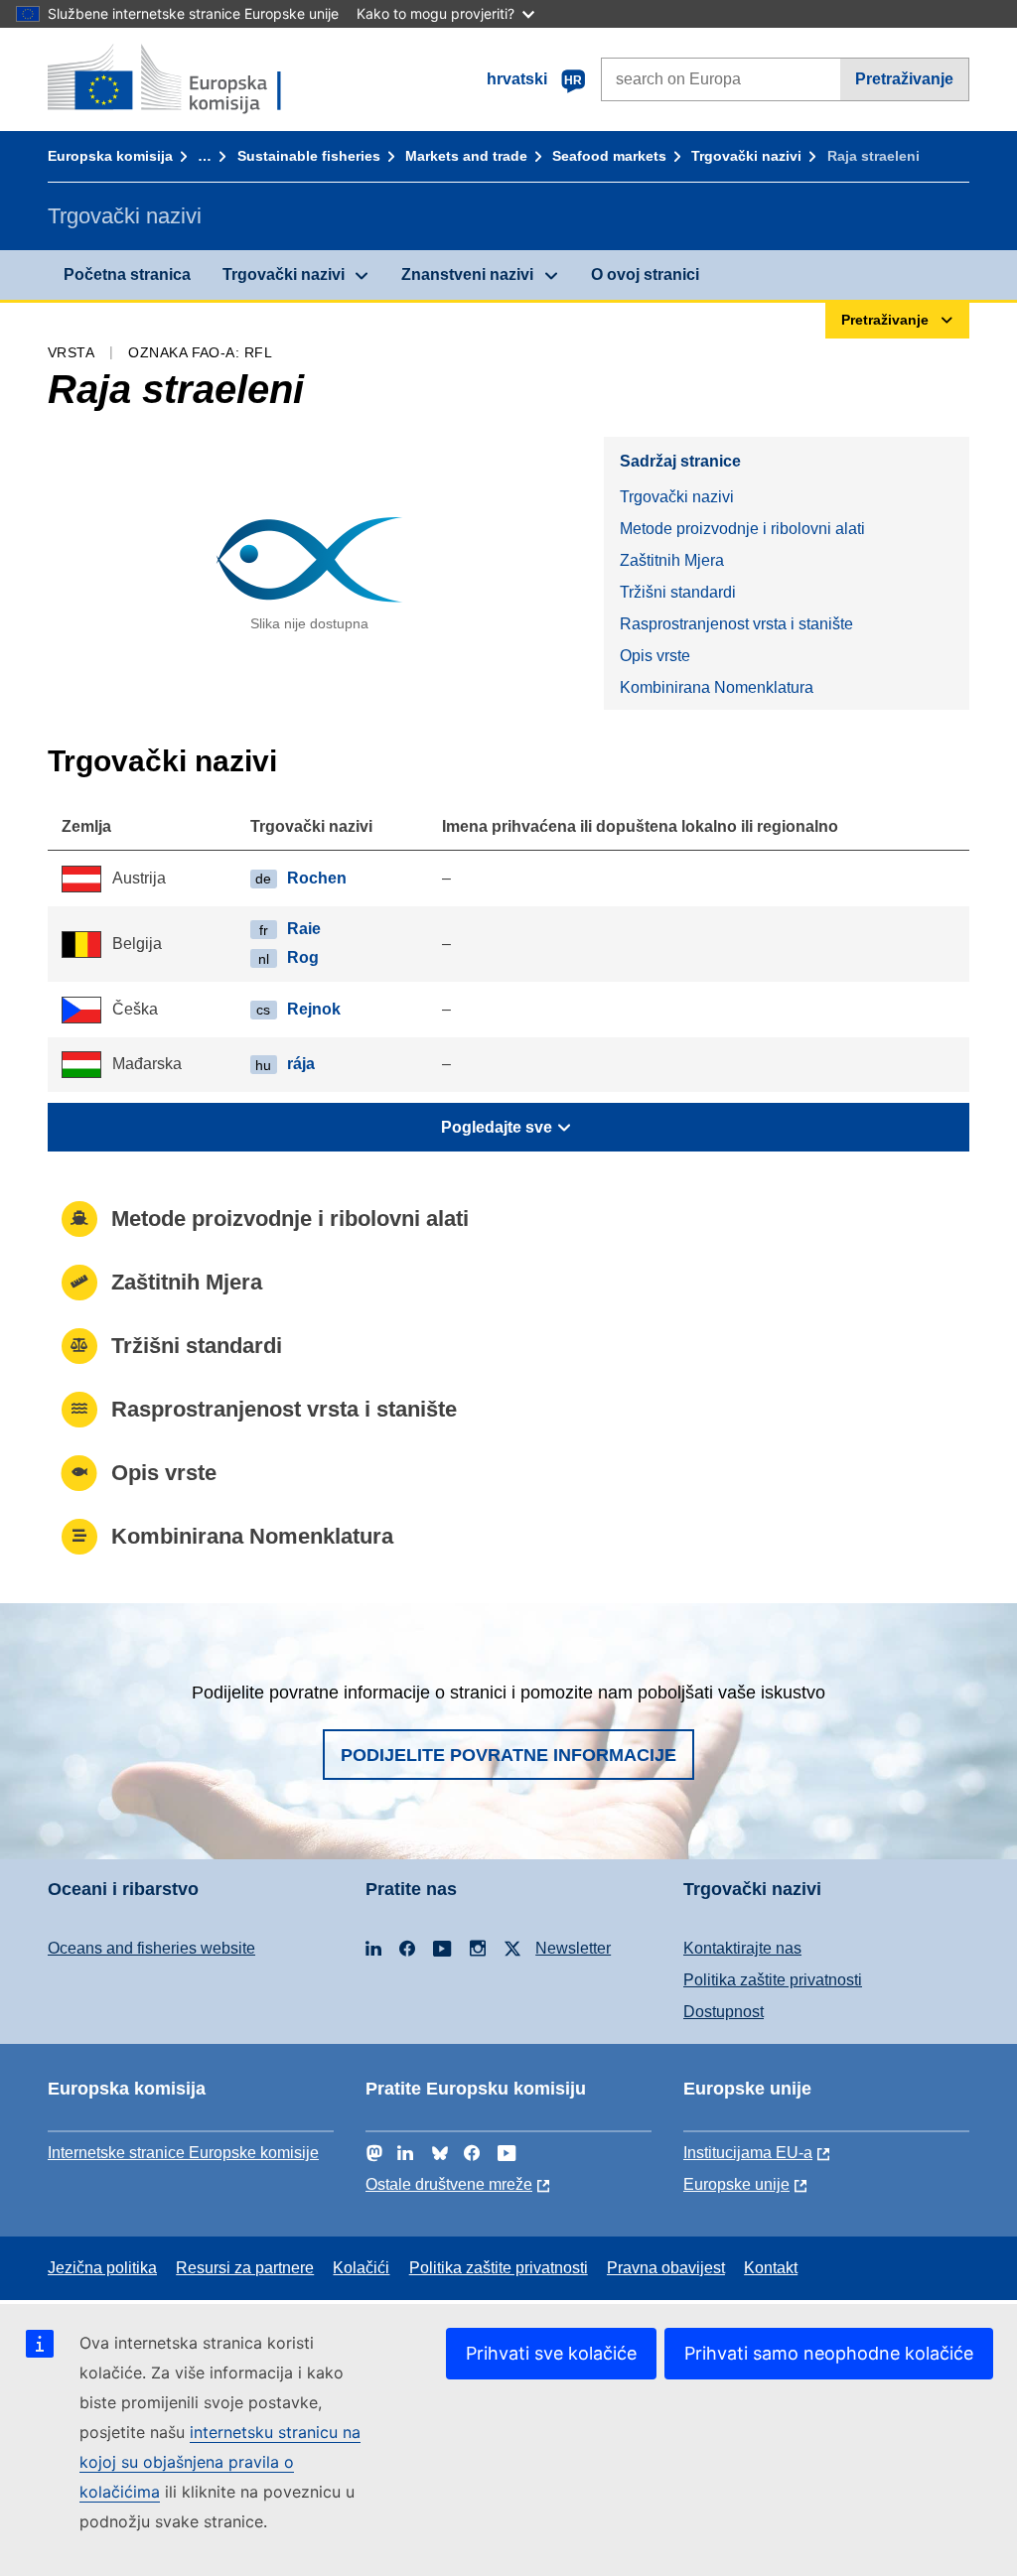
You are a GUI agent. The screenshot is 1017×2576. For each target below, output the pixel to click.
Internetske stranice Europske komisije (183, 2153)
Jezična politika (102, 2268)
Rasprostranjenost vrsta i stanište (736, 624)
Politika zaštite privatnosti (773, 1980)
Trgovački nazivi (746, 156)
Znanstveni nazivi (467, 274)
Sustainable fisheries (309, 156)
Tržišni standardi (678, 592)
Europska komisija (110, 156)
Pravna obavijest (666, 2268)
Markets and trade (466, 156)
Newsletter (573, 1948)
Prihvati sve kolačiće (551, 2353)
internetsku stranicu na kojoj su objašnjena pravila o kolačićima (220, 2462)
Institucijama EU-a (748, 2153)
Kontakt (771, 2268)
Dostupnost (724, 2012)
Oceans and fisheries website (151, 1948)
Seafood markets (609, 156)
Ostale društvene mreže (449, 2184)
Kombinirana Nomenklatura (717, 687)
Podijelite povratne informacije (508, 1755)
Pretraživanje (904, 79)
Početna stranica (127, 274)
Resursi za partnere (245, 2268)
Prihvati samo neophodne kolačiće (829, 2353)
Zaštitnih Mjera (672, 560)
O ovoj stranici (645, 274)
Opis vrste (655, 656)
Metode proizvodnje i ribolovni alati (742, 529)
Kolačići (361, 2268)
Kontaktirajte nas (742, 1948)
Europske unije (736, 2184)
